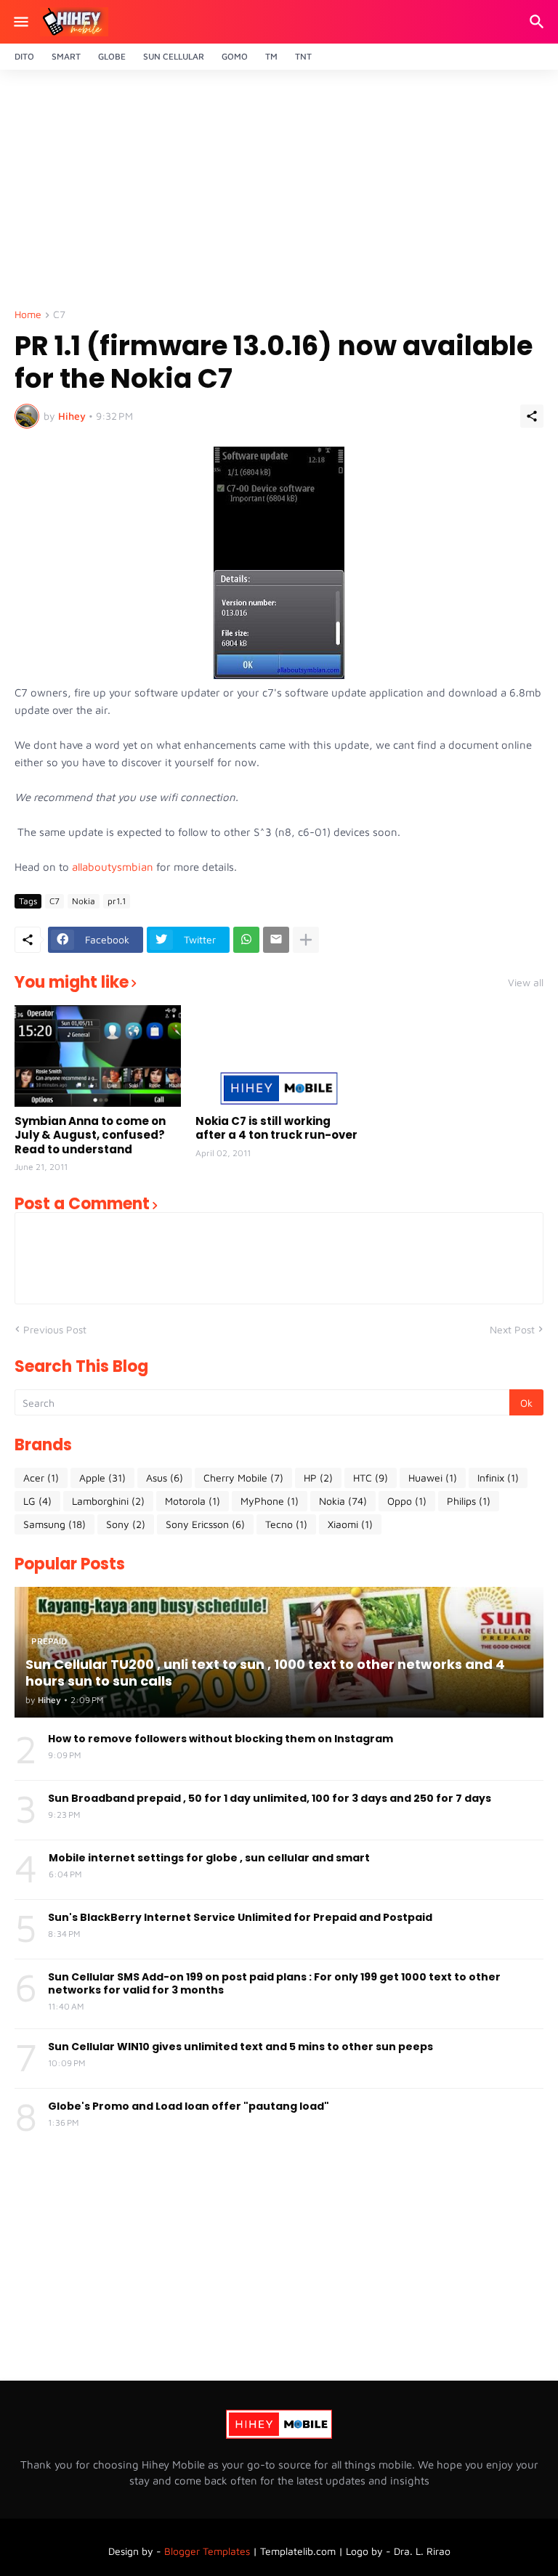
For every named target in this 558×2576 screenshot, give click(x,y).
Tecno (286, 1524)
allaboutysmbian (114, 867)
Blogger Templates (207, 2551)
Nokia (84, 901)
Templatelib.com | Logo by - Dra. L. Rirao (355, 2551)
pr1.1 (117, 901)
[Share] (532, 416)
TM (271, 56)
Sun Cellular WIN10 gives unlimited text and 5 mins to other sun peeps (240, 2047)
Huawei (433, 1478)
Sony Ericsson (205, 1524)
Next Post (512, 1329)
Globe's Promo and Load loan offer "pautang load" (189, 2106)
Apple (102, 1478)
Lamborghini (108, 1501)
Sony (126, 1524)
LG (37, 1501)
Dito (24, 56)
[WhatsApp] (246, 940)
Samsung (54, 1524)
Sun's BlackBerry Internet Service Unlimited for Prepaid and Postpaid (240, 1917)
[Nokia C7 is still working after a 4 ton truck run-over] (279, 1056)
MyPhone (270, 1501)
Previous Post (55, 1329)
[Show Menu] (20, 22)
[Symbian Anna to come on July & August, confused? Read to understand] (98, 1056)
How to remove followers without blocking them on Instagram (221, 1739)
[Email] (276, 940)
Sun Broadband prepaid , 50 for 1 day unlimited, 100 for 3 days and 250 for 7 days (270, 1798)
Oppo (407, 1501)
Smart (66, 56)
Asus (165, 1478)
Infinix (498, 1478)
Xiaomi (350, 1524)
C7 (59, 315)
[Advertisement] (279, 193)
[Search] (539, 22)
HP (318, 1478)
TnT (303, 56)
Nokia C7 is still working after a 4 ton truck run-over (276, 1128)
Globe (112, 56)
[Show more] (306, 940)
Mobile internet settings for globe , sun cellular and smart (209, 1858)
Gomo (235, 56)
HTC (371, 1478)
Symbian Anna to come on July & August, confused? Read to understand (90, 1135)
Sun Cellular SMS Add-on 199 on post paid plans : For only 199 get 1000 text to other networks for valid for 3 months (274, 1983)
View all (526, 983)
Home (28, 315)
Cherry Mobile (243, 1478)
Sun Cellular (174, 56)
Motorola (193, 1501)
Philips (469, 1501)
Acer (41, 1478)
